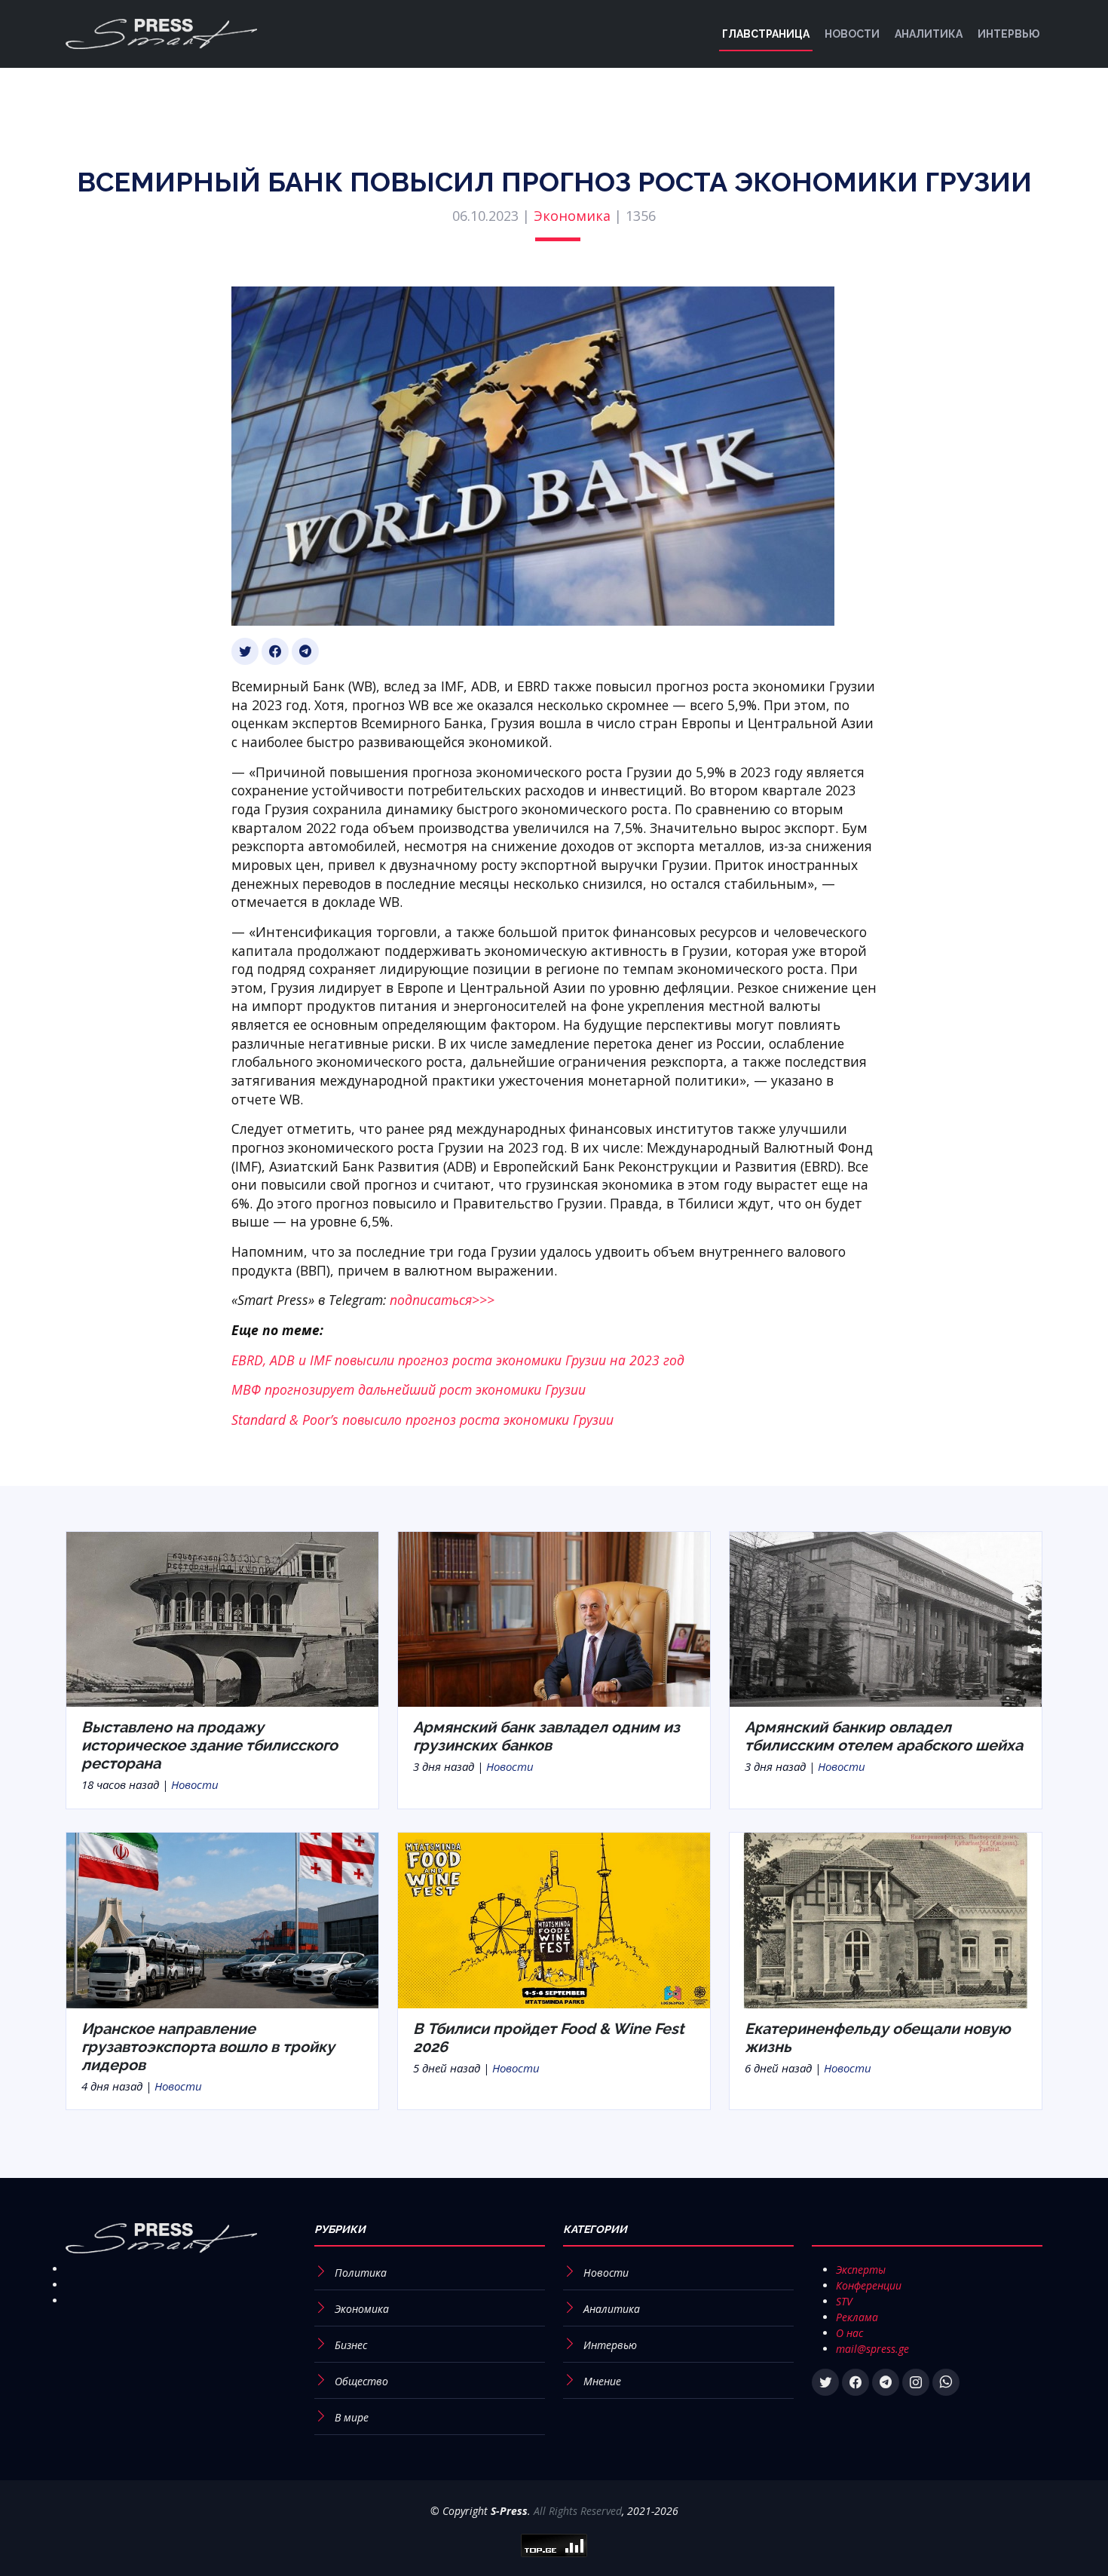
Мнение (602, 2381)
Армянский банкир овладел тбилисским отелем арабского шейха (884, 1736)
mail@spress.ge (872, 2349)
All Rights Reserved (578, 2511)
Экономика (572, 216)
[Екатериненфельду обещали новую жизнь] (886, 1919)
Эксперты (861, 2270)
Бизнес (351, 2345)
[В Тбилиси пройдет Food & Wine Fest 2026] (554, 1919)
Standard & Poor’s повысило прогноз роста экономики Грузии (422, 1420)
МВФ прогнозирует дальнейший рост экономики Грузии (409, 1389)
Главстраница (766, 34)
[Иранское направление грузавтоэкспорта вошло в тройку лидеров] (222, 1919)
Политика (361, 2273)
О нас (849, 2333)
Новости (852, 34)
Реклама (857, 2317)
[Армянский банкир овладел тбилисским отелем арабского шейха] (886, 1618)
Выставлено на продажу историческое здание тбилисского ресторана (210, 1745)
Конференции (869, 2285)
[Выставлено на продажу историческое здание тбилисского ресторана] (222, 1618)
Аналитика (929, 34)
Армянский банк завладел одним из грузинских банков (546, 1736)
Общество (361, 2381)
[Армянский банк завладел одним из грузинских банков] (554, 1618)
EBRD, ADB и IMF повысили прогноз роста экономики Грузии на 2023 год (458, 1360)
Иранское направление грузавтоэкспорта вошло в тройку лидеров (208, 2047)
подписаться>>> (442, 1300)
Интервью (1009, 34)
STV (844, 2301)
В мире (352, 2417)
